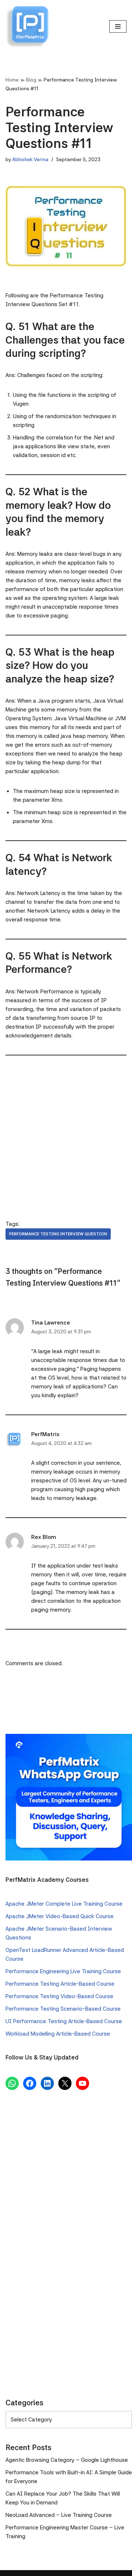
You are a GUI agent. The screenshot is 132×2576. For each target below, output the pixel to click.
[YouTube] (82, 2083)
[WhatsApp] (12, 2083)
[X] (65, 2083)
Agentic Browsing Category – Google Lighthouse (67, 2460)
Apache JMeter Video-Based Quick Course (60, 1916)
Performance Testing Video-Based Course (59, 1996)
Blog (31, 80)
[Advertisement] (66, 1131)
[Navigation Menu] (118, 26)
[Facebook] (30, 2083)
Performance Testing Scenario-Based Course (63, 2009)
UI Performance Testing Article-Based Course (64, 2021)
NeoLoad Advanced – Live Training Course (59, 2515)
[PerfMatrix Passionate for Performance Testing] (27, 27)
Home (12, 80)
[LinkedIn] (47, 2083)
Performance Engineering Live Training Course (63, 1971)
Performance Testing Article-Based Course (60, 1984)
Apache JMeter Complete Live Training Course (64, 1904)
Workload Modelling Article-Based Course (58, 2034)
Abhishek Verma (30, 159)
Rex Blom (44, 1537)
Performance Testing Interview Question (58, 1234)
